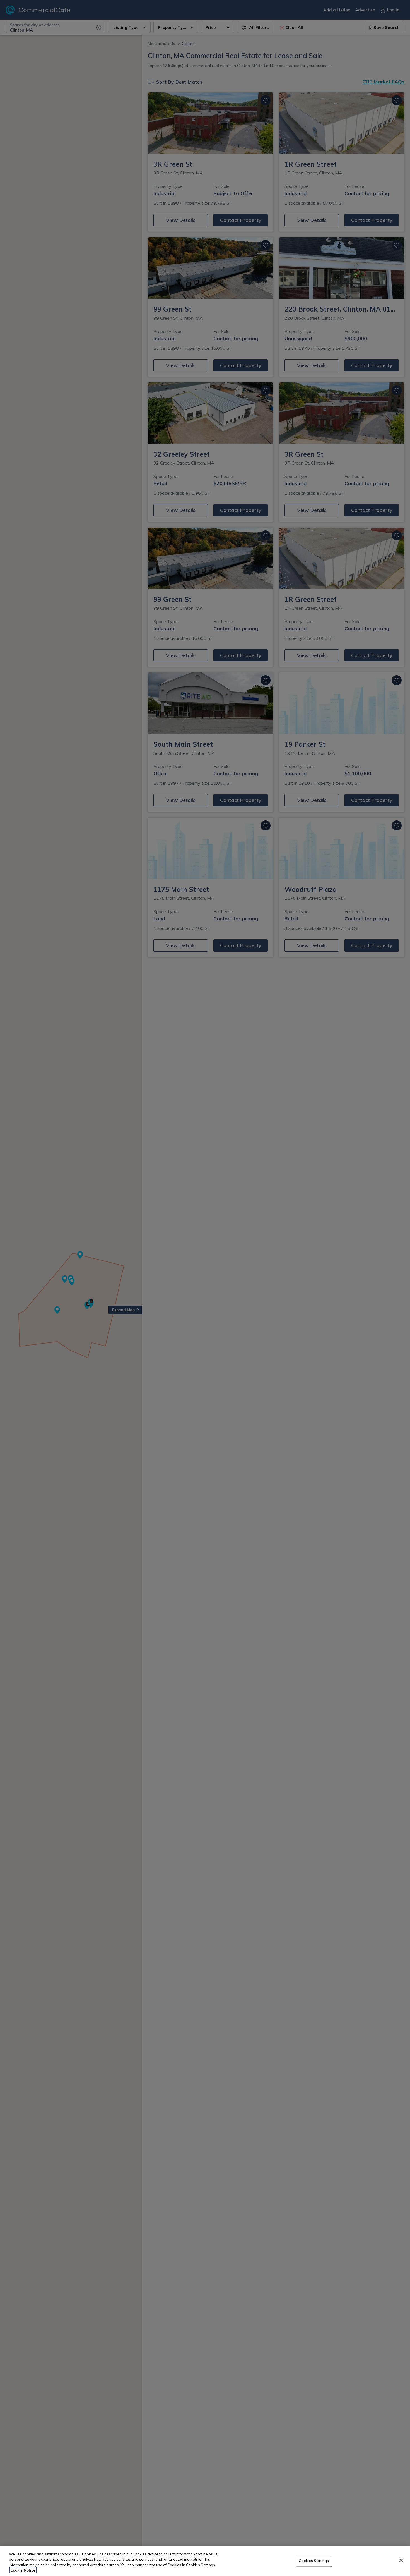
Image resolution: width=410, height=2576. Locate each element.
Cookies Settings (314, 2561)
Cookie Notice (23, 2570)
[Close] (401, 2560)
